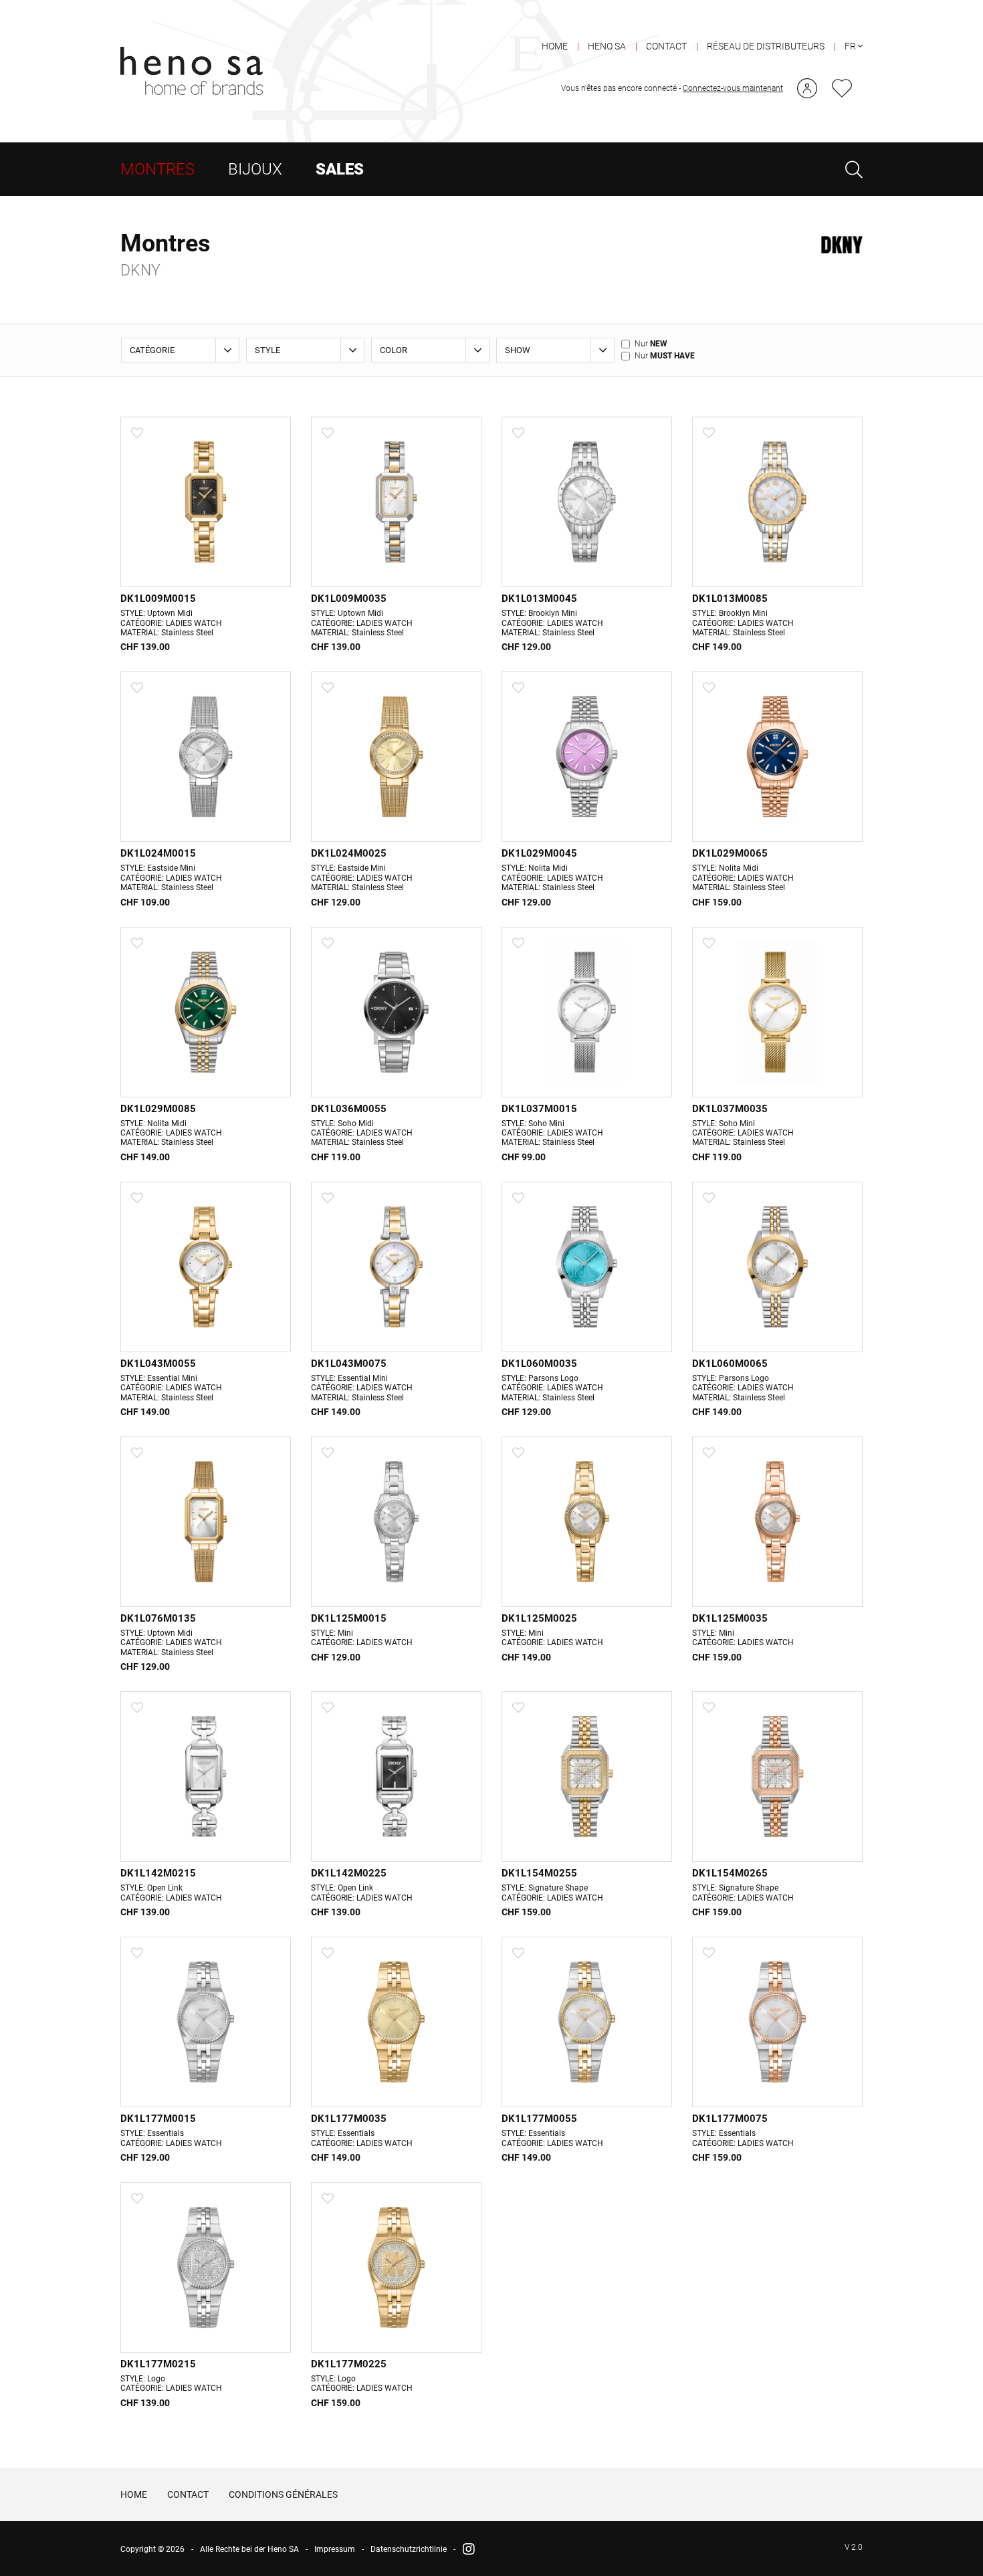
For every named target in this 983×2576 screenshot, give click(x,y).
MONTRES (157, 169)
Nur (651, 344)
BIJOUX (255, 169)
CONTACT (666, 46)
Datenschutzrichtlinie (409, 2549)
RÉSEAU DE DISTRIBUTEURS (766, 46)
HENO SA (607, 46)
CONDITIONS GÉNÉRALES (283, 2494)
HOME (555, 46)
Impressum (335, 2549)
